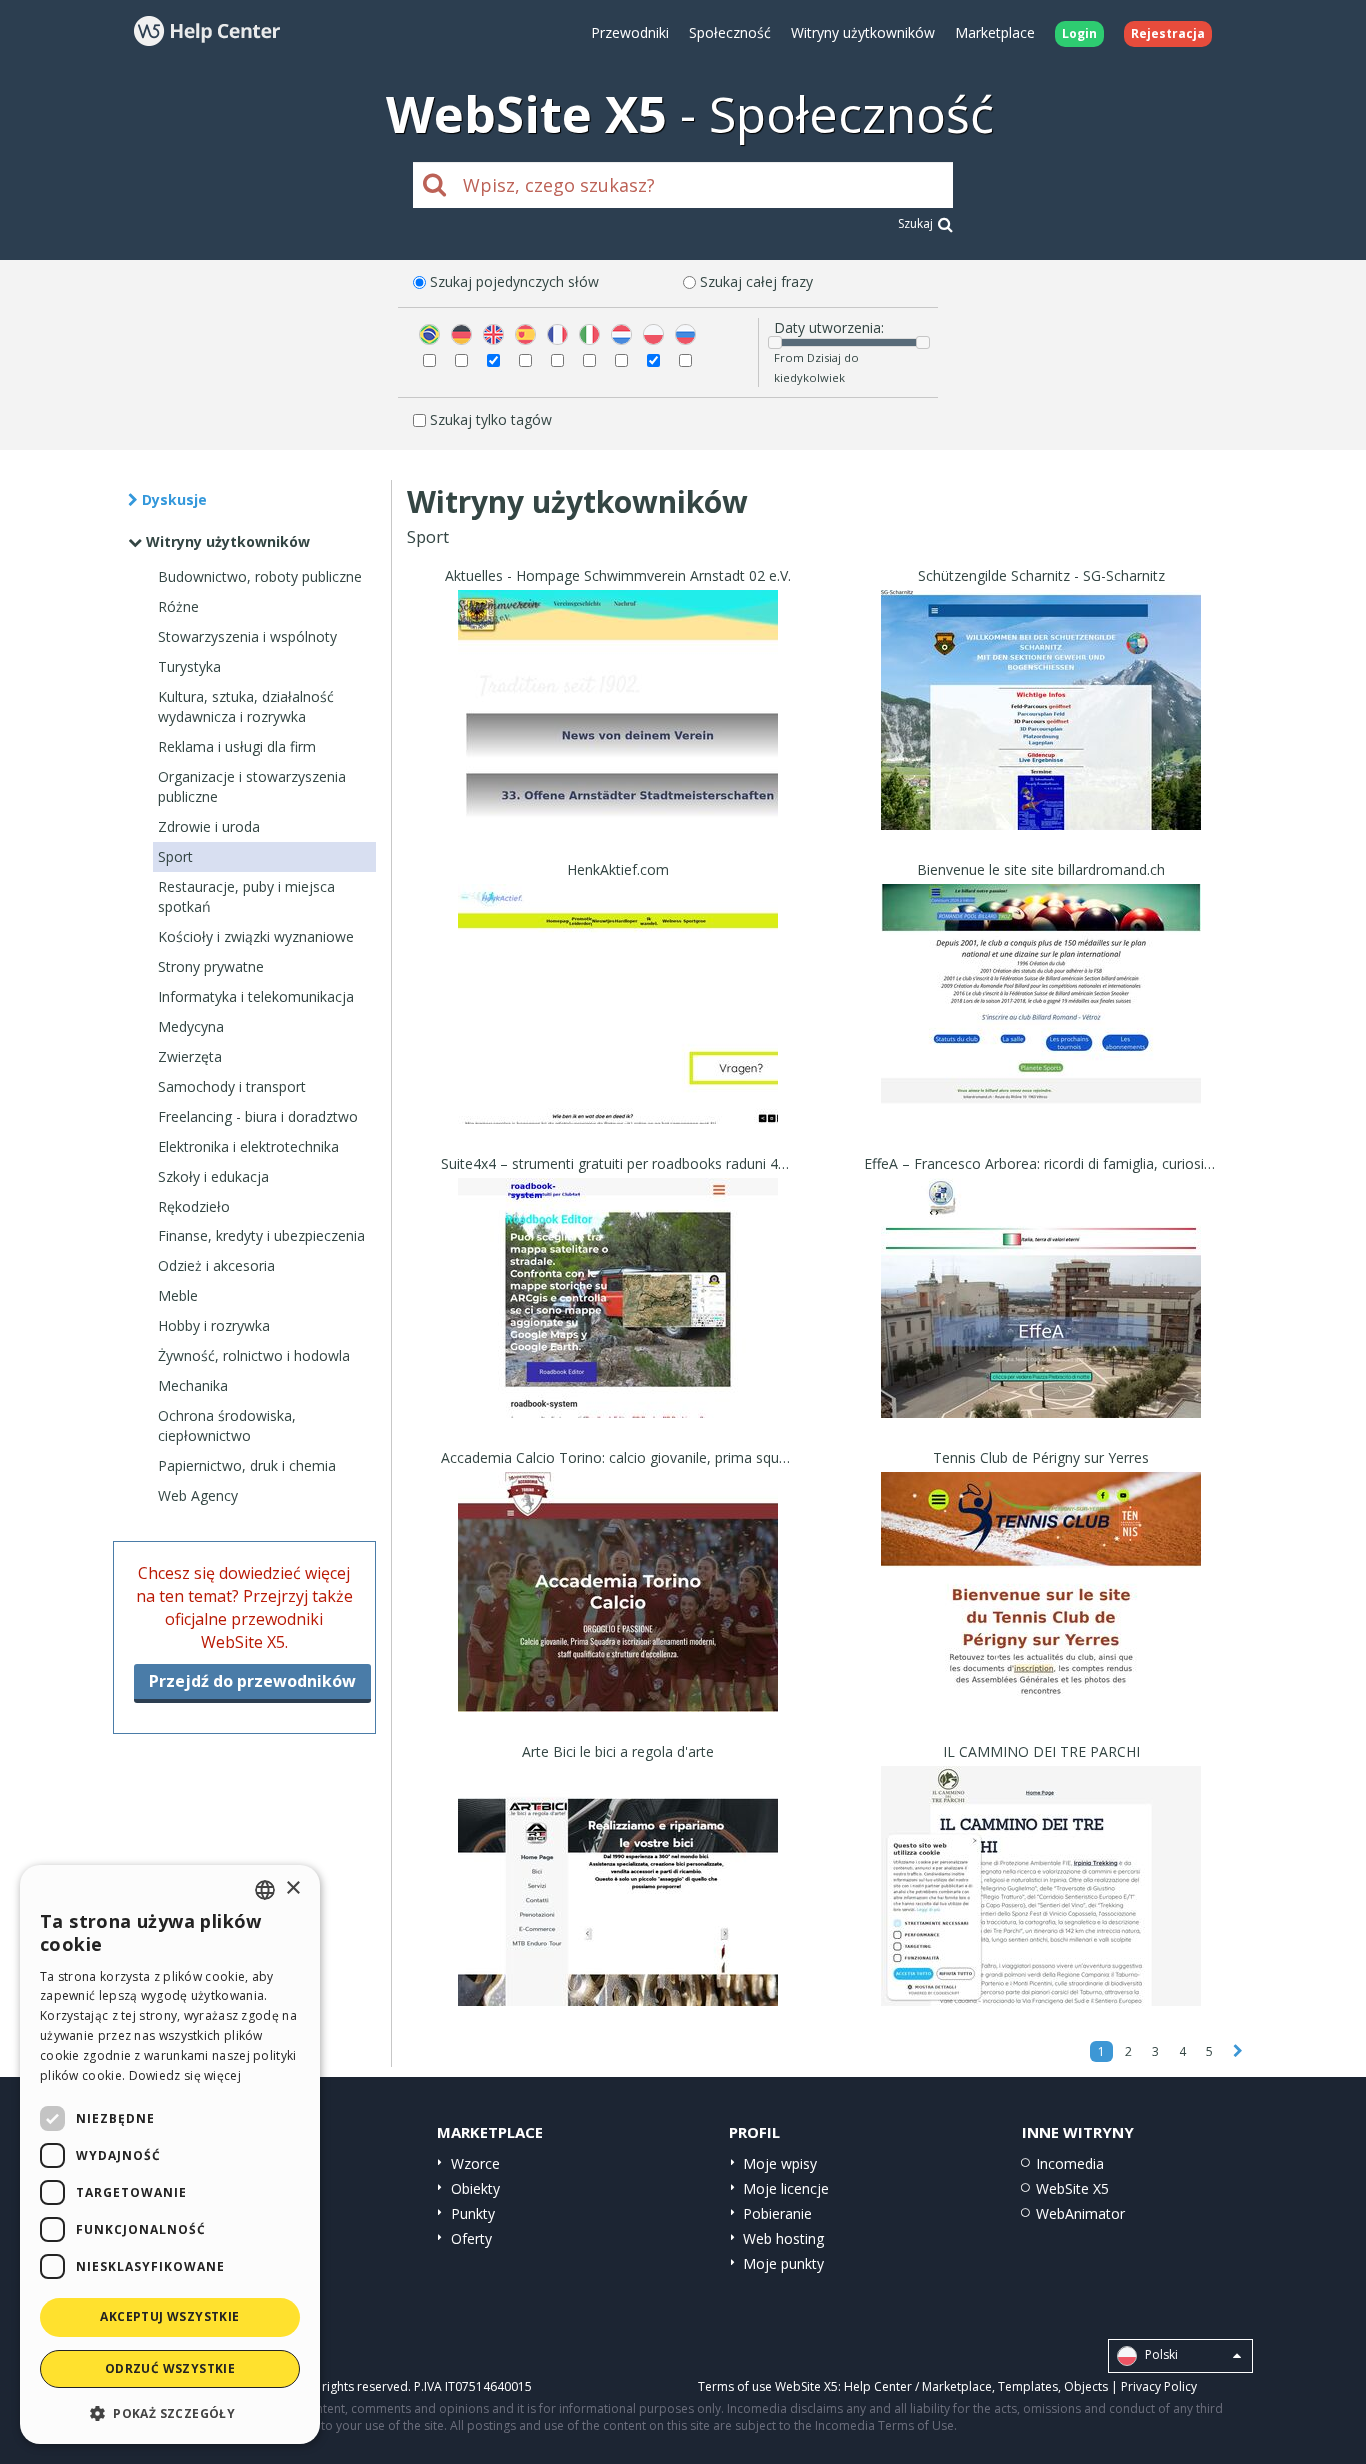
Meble (178, 1295)
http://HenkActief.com (618, 1029)
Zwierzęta (190, 1056)
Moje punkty (783, 2263)
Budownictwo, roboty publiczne (260, 576)
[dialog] (170, 2154)
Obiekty (475, 2188)
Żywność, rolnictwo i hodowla (254, 1355)
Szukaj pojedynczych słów (514, 281)
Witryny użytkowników (863, 32)
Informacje (618, 811)
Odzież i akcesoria (216, 1265)
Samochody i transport (232, 1086)
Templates (1028, 2386)
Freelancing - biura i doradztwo (258, 1116)
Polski (1160, 2354)
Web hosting (783, 2238)
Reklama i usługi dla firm (237, 746)
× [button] (292, 1888)
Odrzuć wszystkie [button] (170, 2368)
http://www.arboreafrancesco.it (1041, 1323)
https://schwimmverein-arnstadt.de (618, 735)
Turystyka (189, 666)
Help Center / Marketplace (918, 2386)
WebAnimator (1080, 2213)
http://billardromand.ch (1041, 1029)
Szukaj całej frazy (756, 281)
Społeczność (730, 32)
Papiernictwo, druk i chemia (247, 1465)
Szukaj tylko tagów (491, 419)
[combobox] (265, 1890)
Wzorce (475, 2163)
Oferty (471, 2238)
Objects (1086, 2386)
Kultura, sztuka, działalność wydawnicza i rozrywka (246, 706)
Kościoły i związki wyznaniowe (256, 936)
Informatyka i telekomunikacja (256, 996)
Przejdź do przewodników (252, 1681)
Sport (175, 856)
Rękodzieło (194, 1206)
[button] (170, 2412)
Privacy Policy (1159, 2386)
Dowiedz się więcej (185, 2075)
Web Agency (198, 1495)
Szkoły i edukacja (213, 1176)
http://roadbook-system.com (618, 1323)
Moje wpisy (780, 2163)
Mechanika (193, 1385)
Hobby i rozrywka (214, 1325)
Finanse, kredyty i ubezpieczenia (261, 1235)
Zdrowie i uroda (209, 826)
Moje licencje (786, 2188)
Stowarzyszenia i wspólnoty (247, 636)
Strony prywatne (211, 966)
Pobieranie (777, 2213)
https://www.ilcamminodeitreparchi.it (1041, 1911)
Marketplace (995, 32)
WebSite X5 (1072, 2188)
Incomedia (1070, 2163)
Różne (178, 606)
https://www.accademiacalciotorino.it (618, 1617)
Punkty (473, 2213)
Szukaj (915, 223)
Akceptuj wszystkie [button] (169, 2316)
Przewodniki (630, 32)
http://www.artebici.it (618, 1911)
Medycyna (191, 1026)
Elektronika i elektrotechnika (248, 1146)
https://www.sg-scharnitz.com (1041, 735)
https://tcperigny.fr (1041, 1617)
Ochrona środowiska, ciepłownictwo (227, 1425)
